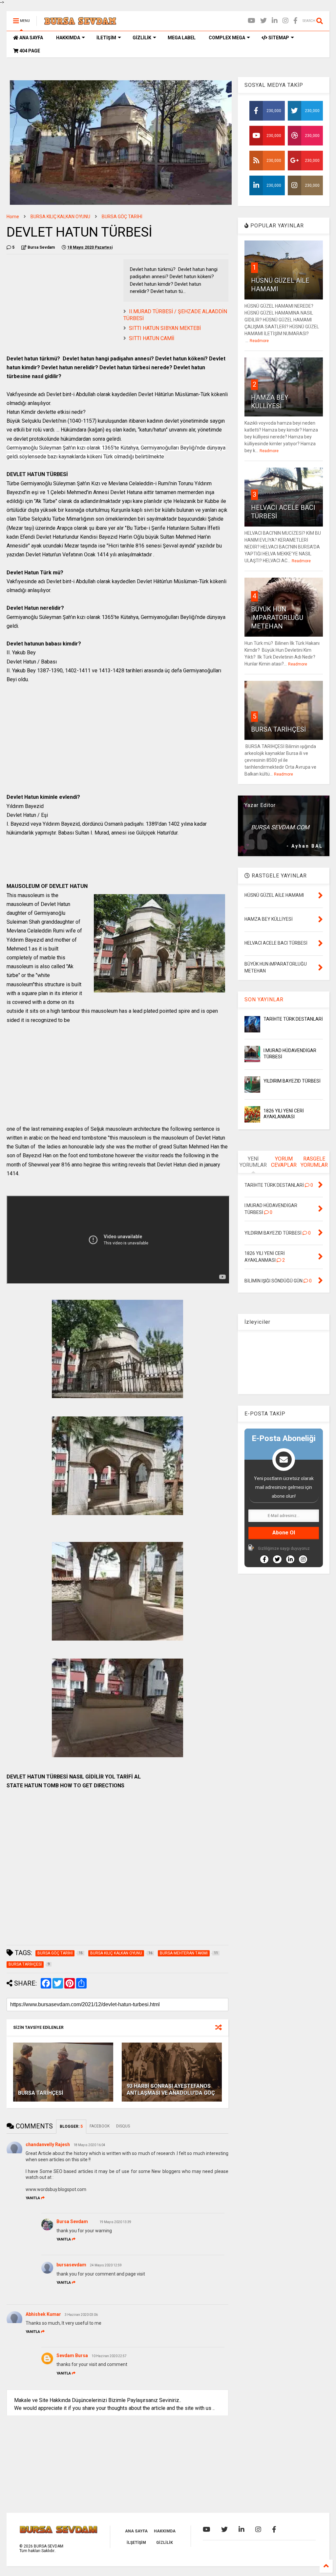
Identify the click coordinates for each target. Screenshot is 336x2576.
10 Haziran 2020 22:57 (109, 2356)
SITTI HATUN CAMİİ (152, 338)
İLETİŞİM (106, 38)
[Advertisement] (62, 305)
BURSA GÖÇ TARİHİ (122, 217)
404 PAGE (29, 51)
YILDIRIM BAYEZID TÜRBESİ (292, 1081)
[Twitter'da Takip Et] (277, 1559)
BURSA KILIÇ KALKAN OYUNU (60, 217)
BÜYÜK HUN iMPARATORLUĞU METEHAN (277, 618)
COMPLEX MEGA (227, 38)
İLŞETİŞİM (136, 2543)
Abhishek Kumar (43, 2314)
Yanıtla (33, 2198)
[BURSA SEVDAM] (80, 23)
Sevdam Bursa (72, 2355)
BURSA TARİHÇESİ (41, 2093)
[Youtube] (252, 21)
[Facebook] (295, 21)
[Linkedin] (275, 21)
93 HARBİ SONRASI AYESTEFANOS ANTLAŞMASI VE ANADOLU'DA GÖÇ (171, 2089)
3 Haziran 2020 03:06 (81, 2315)
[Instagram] (285, 21)
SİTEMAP (278, 38)
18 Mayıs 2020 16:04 (89, 2145)
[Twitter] (263, 21)
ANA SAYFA (31, 38)
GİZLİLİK (142, 38)
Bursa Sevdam (72, 2221)
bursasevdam (71, 2265)
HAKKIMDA (68, 38)
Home (13, 217)
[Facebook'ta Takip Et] (264, 1559)
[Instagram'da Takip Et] (303, 1559)
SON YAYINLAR (264, 1000)
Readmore (259, 341)
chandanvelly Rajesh (48, 2144)
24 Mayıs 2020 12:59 (106, 2265)
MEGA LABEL (182, 38)
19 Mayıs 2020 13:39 (115, 2222)
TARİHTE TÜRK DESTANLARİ (293, 1019)
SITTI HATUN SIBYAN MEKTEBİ (165, 328)
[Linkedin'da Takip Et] (290, 1559)
